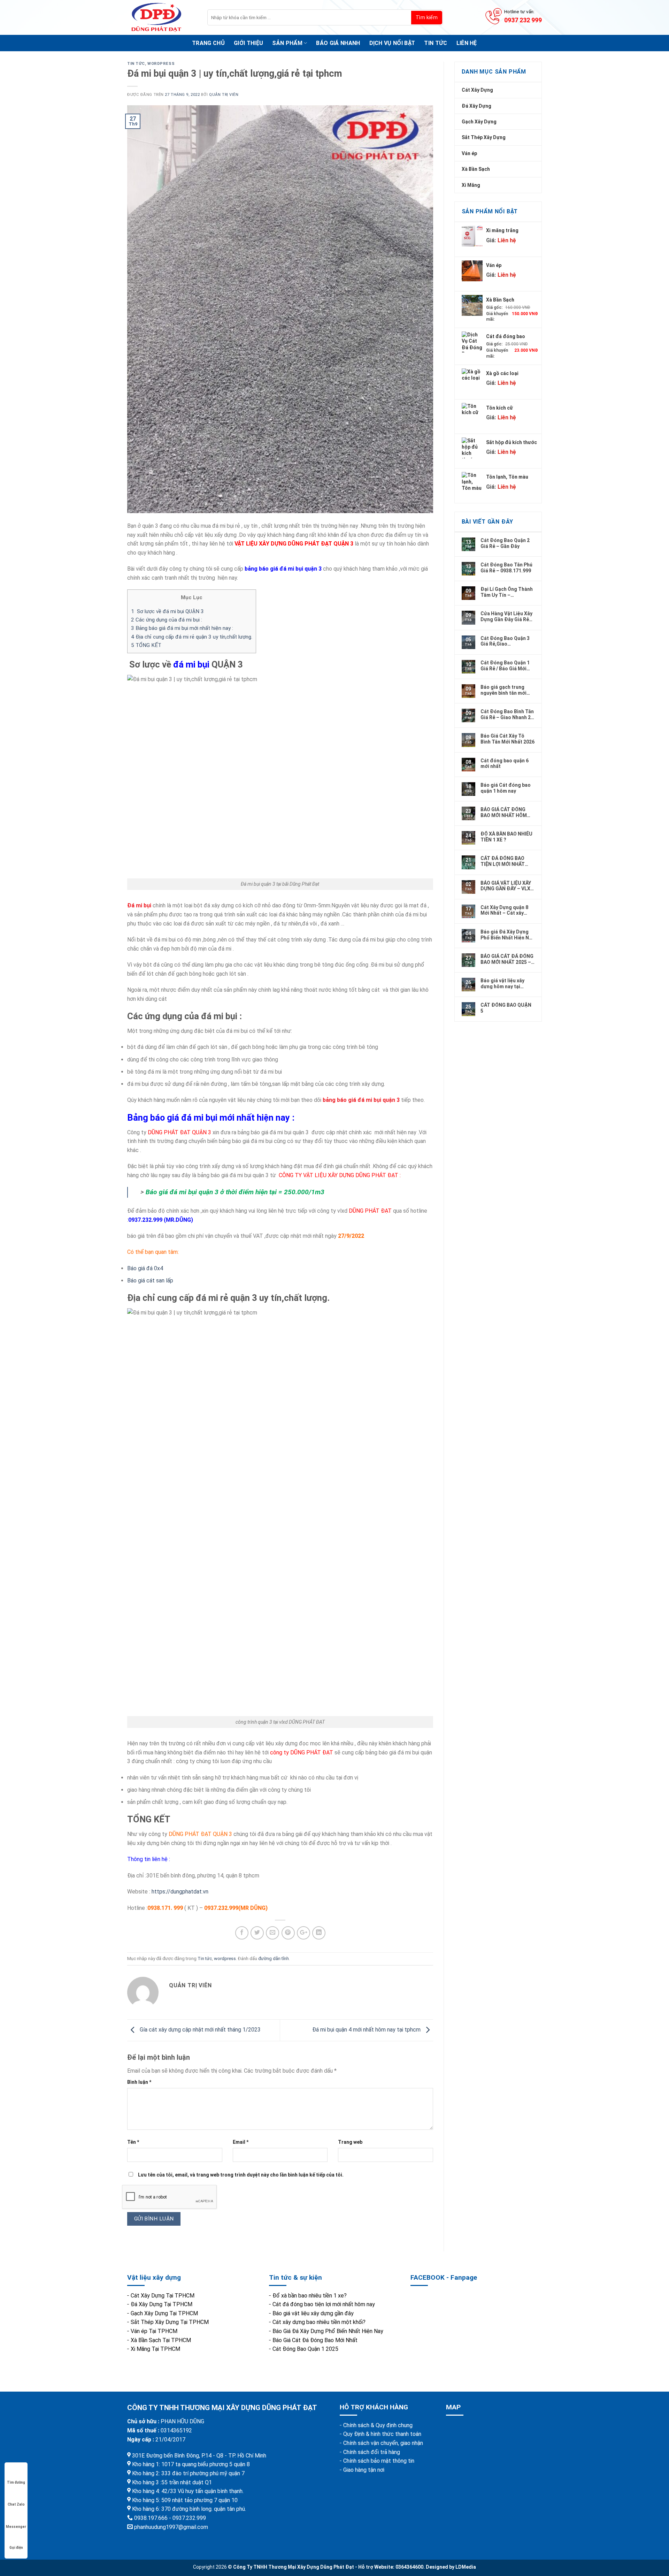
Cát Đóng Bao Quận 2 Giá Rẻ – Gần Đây (505, 543)
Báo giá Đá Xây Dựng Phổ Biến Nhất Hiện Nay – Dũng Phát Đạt (507, 935)
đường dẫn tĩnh (274, 1958)
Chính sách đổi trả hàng (372, 2452)
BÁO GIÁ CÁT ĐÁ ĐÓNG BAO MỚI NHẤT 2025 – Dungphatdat (507, 959)
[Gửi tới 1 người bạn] (272, 1933)
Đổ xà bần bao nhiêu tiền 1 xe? (310, 2296)
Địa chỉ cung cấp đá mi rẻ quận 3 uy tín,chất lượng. (192, 637)
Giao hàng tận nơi (364, 2470)
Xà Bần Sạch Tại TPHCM (161, 2340)
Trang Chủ (208, 43)
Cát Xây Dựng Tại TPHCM (163, 2296)
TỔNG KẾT (146, 645)
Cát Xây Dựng (477, 90)
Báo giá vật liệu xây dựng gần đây (313, 2313)
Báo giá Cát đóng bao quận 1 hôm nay (506, 788)
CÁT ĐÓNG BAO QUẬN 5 (506, 1008)
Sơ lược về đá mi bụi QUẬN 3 (167, 611)
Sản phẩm (287, 43)
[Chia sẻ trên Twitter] (257, 1933)
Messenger (16, 2527)
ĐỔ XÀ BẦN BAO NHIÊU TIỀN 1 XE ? (506, 837)
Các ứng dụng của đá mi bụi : (167, 620)
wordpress (161, 64)
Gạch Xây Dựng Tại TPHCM (164, 2313)
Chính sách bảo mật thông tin (379, 2461)
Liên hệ (467, 43)
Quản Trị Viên (224, 95)
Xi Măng (471, 185)
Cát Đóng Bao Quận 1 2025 (305, 2349)
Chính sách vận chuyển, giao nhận (383, 2443)
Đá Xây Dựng (476, 106)
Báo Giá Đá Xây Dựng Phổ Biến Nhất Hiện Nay (328, 2331)
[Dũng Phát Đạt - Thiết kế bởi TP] (162, 17)
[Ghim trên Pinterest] (288, 1933)
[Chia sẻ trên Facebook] (242, 1933)
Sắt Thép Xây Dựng (484, 137)
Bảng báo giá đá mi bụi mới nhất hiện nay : (182, 628)
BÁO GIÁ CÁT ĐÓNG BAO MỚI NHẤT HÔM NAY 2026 (504, 812)
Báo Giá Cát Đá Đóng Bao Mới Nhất (315, 2340)
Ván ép (469, 153)
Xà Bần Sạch (476, 169)
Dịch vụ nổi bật (392, 43)
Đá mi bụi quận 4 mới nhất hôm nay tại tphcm (367, 2030)
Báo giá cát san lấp (151, 1281)
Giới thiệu (248, 43)
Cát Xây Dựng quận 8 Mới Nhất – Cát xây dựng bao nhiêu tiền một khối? (504, 910)
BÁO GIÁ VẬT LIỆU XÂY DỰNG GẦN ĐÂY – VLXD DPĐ (507, 886)
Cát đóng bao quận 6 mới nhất (505, 763)
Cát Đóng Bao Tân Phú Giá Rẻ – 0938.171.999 (506, 567)
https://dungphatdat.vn (180, 1892)
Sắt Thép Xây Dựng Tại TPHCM (170, 2322)
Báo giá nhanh (338, 43)
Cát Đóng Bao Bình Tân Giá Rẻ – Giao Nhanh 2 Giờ (507, 714)
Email (241, 2142)
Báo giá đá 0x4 (145, 1268)
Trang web (350, 2142)
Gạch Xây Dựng (479, 122)
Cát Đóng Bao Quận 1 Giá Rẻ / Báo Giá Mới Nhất (505, 665)
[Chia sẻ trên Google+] (303, 1933)
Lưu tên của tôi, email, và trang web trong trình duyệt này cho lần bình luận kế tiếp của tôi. (241, 2175)
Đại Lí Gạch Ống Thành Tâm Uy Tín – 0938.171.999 (507, 592)
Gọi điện (16, 2548)
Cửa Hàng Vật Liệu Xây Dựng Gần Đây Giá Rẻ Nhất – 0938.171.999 (506, 616)
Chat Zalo (16, 2504)
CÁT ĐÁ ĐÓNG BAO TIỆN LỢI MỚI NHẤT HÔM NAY (503, 861)
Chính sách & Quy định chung (378, 2425)
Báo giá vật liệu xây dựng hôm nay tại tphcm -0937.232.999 (505, 983)
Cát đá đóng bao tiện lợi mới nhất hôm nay (324, 2304)
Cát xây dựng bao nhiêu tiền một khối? (319, 2322)
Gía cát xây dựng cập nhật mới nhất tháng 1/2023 (199, 2030)
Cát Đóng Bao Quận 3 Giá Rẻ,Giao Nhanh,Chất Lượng (505, 641)
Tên (133, 2142)
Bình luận (139, 2082)
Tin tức (436, 43)
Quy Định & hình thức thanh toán (382, 2434)
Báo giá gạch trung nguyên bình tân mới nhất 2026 (503, 690)
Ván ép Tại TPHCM (154, 2331)
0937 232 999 (523, 20)
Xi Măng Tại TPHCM (155, 2349)
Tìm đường (16, 2482)
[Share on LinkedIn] (319, 1933)
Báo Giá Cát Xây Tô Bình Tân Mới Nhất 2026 (507, 739)
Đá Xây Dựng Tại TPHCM (162, 2304)
